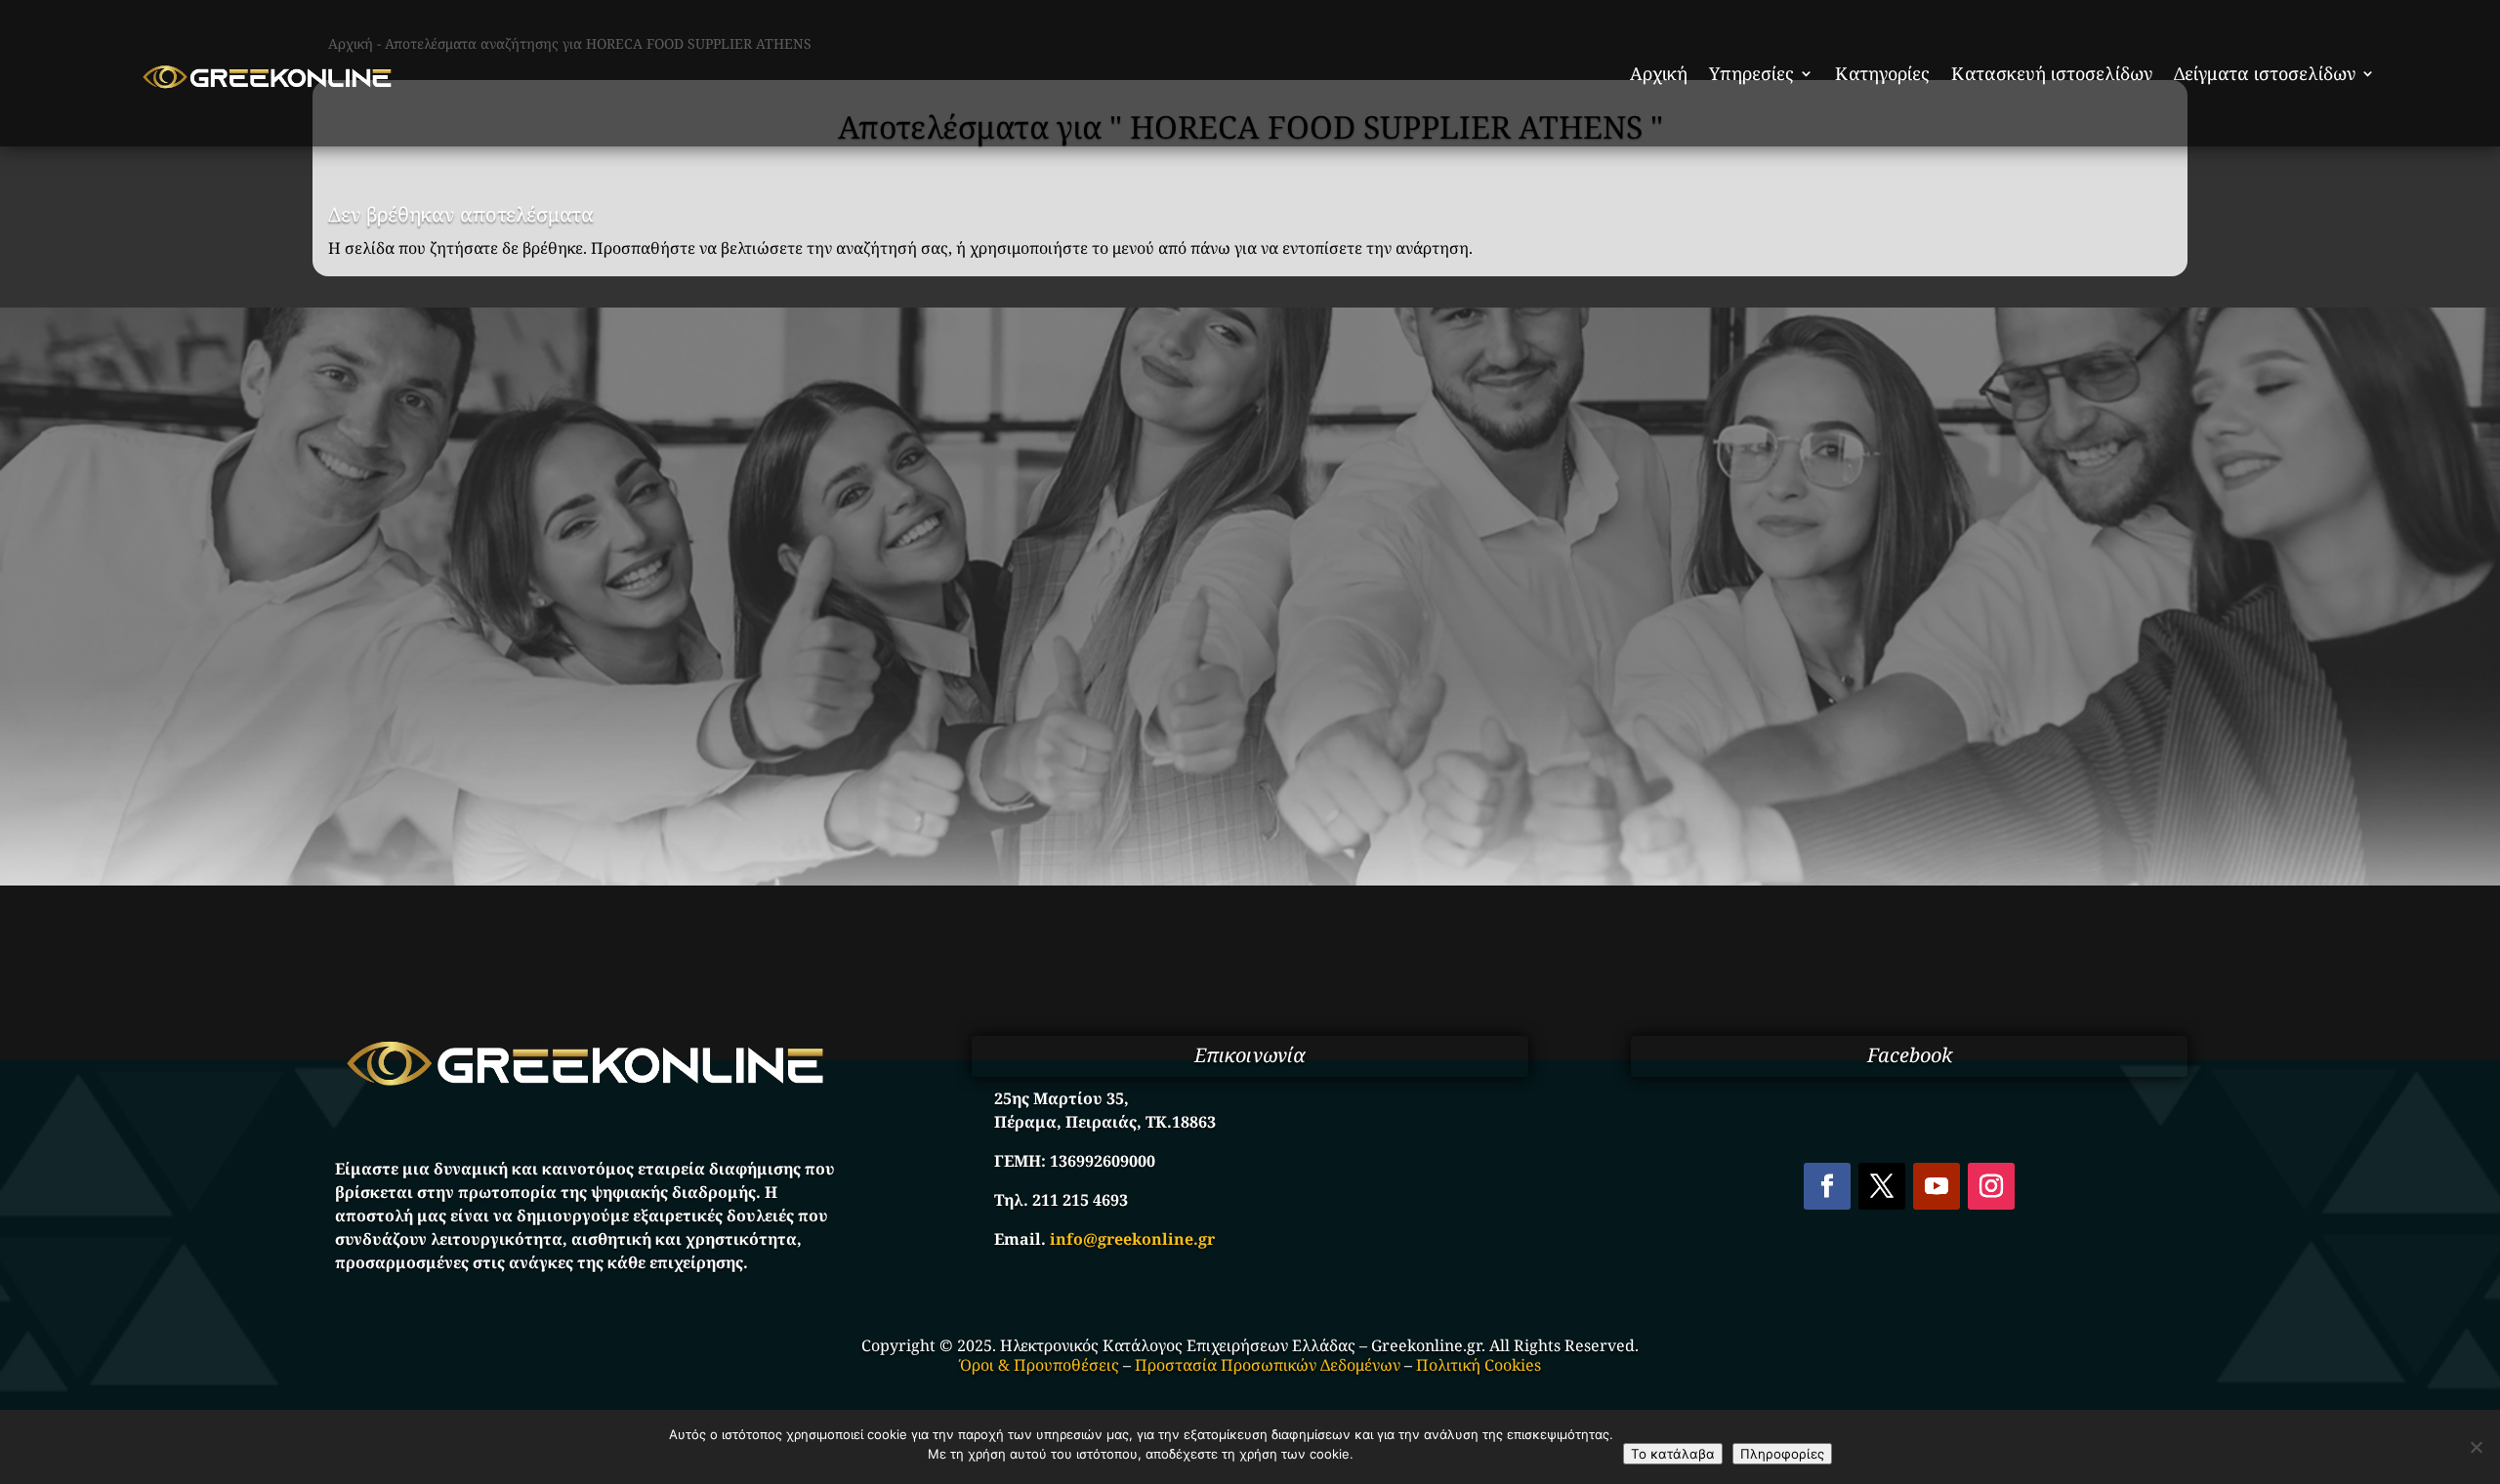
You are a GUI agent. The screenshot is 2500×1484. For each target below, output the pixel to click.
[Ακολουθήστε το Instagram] (1991, 1186)
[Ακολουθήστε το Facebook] (1827, 1186)
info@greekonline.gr (1132, 1239)
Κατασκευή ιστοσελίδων (2052, 73)
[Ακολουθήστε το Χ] (1882, 1186)
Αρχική (1659, 73)
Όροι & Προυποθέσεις (1040, 1365)
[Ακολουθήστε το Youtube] (1937, 1186)
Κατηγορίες (1882, 73)
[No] (2476, 1447)
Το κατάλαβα (1673, 1454)
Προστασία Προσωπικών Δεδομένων (1268, 1365)
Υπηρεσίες (1751, 73)
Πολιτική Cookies (1479, 1365)
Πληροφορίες (1782, 1454)
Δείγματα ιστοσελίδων (2265, 73)
